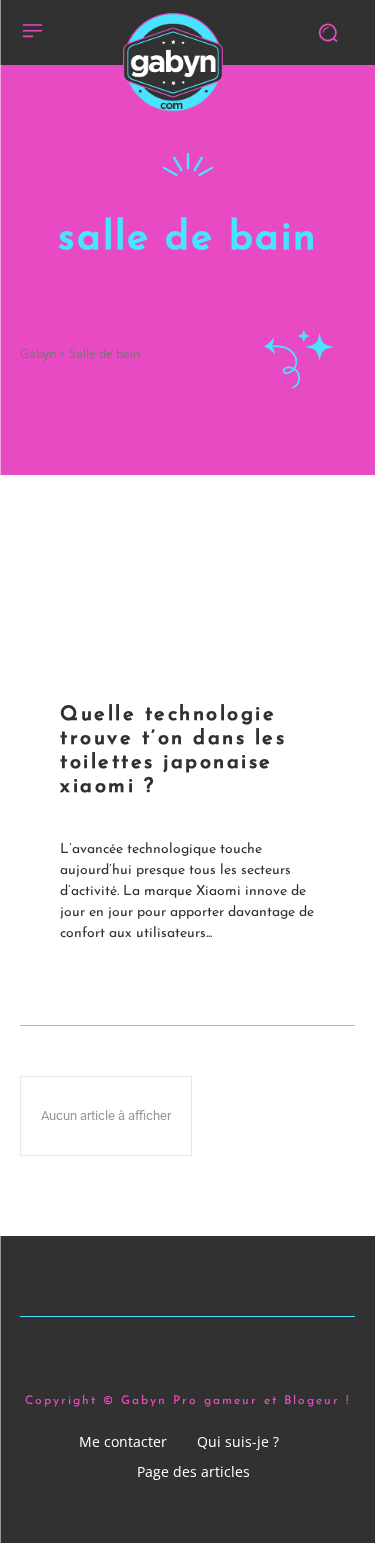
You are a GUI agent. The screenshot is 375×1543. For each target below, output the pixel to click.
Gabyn (38, 353)
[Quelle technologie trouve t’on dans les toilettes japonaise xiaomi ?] (187, 579)
